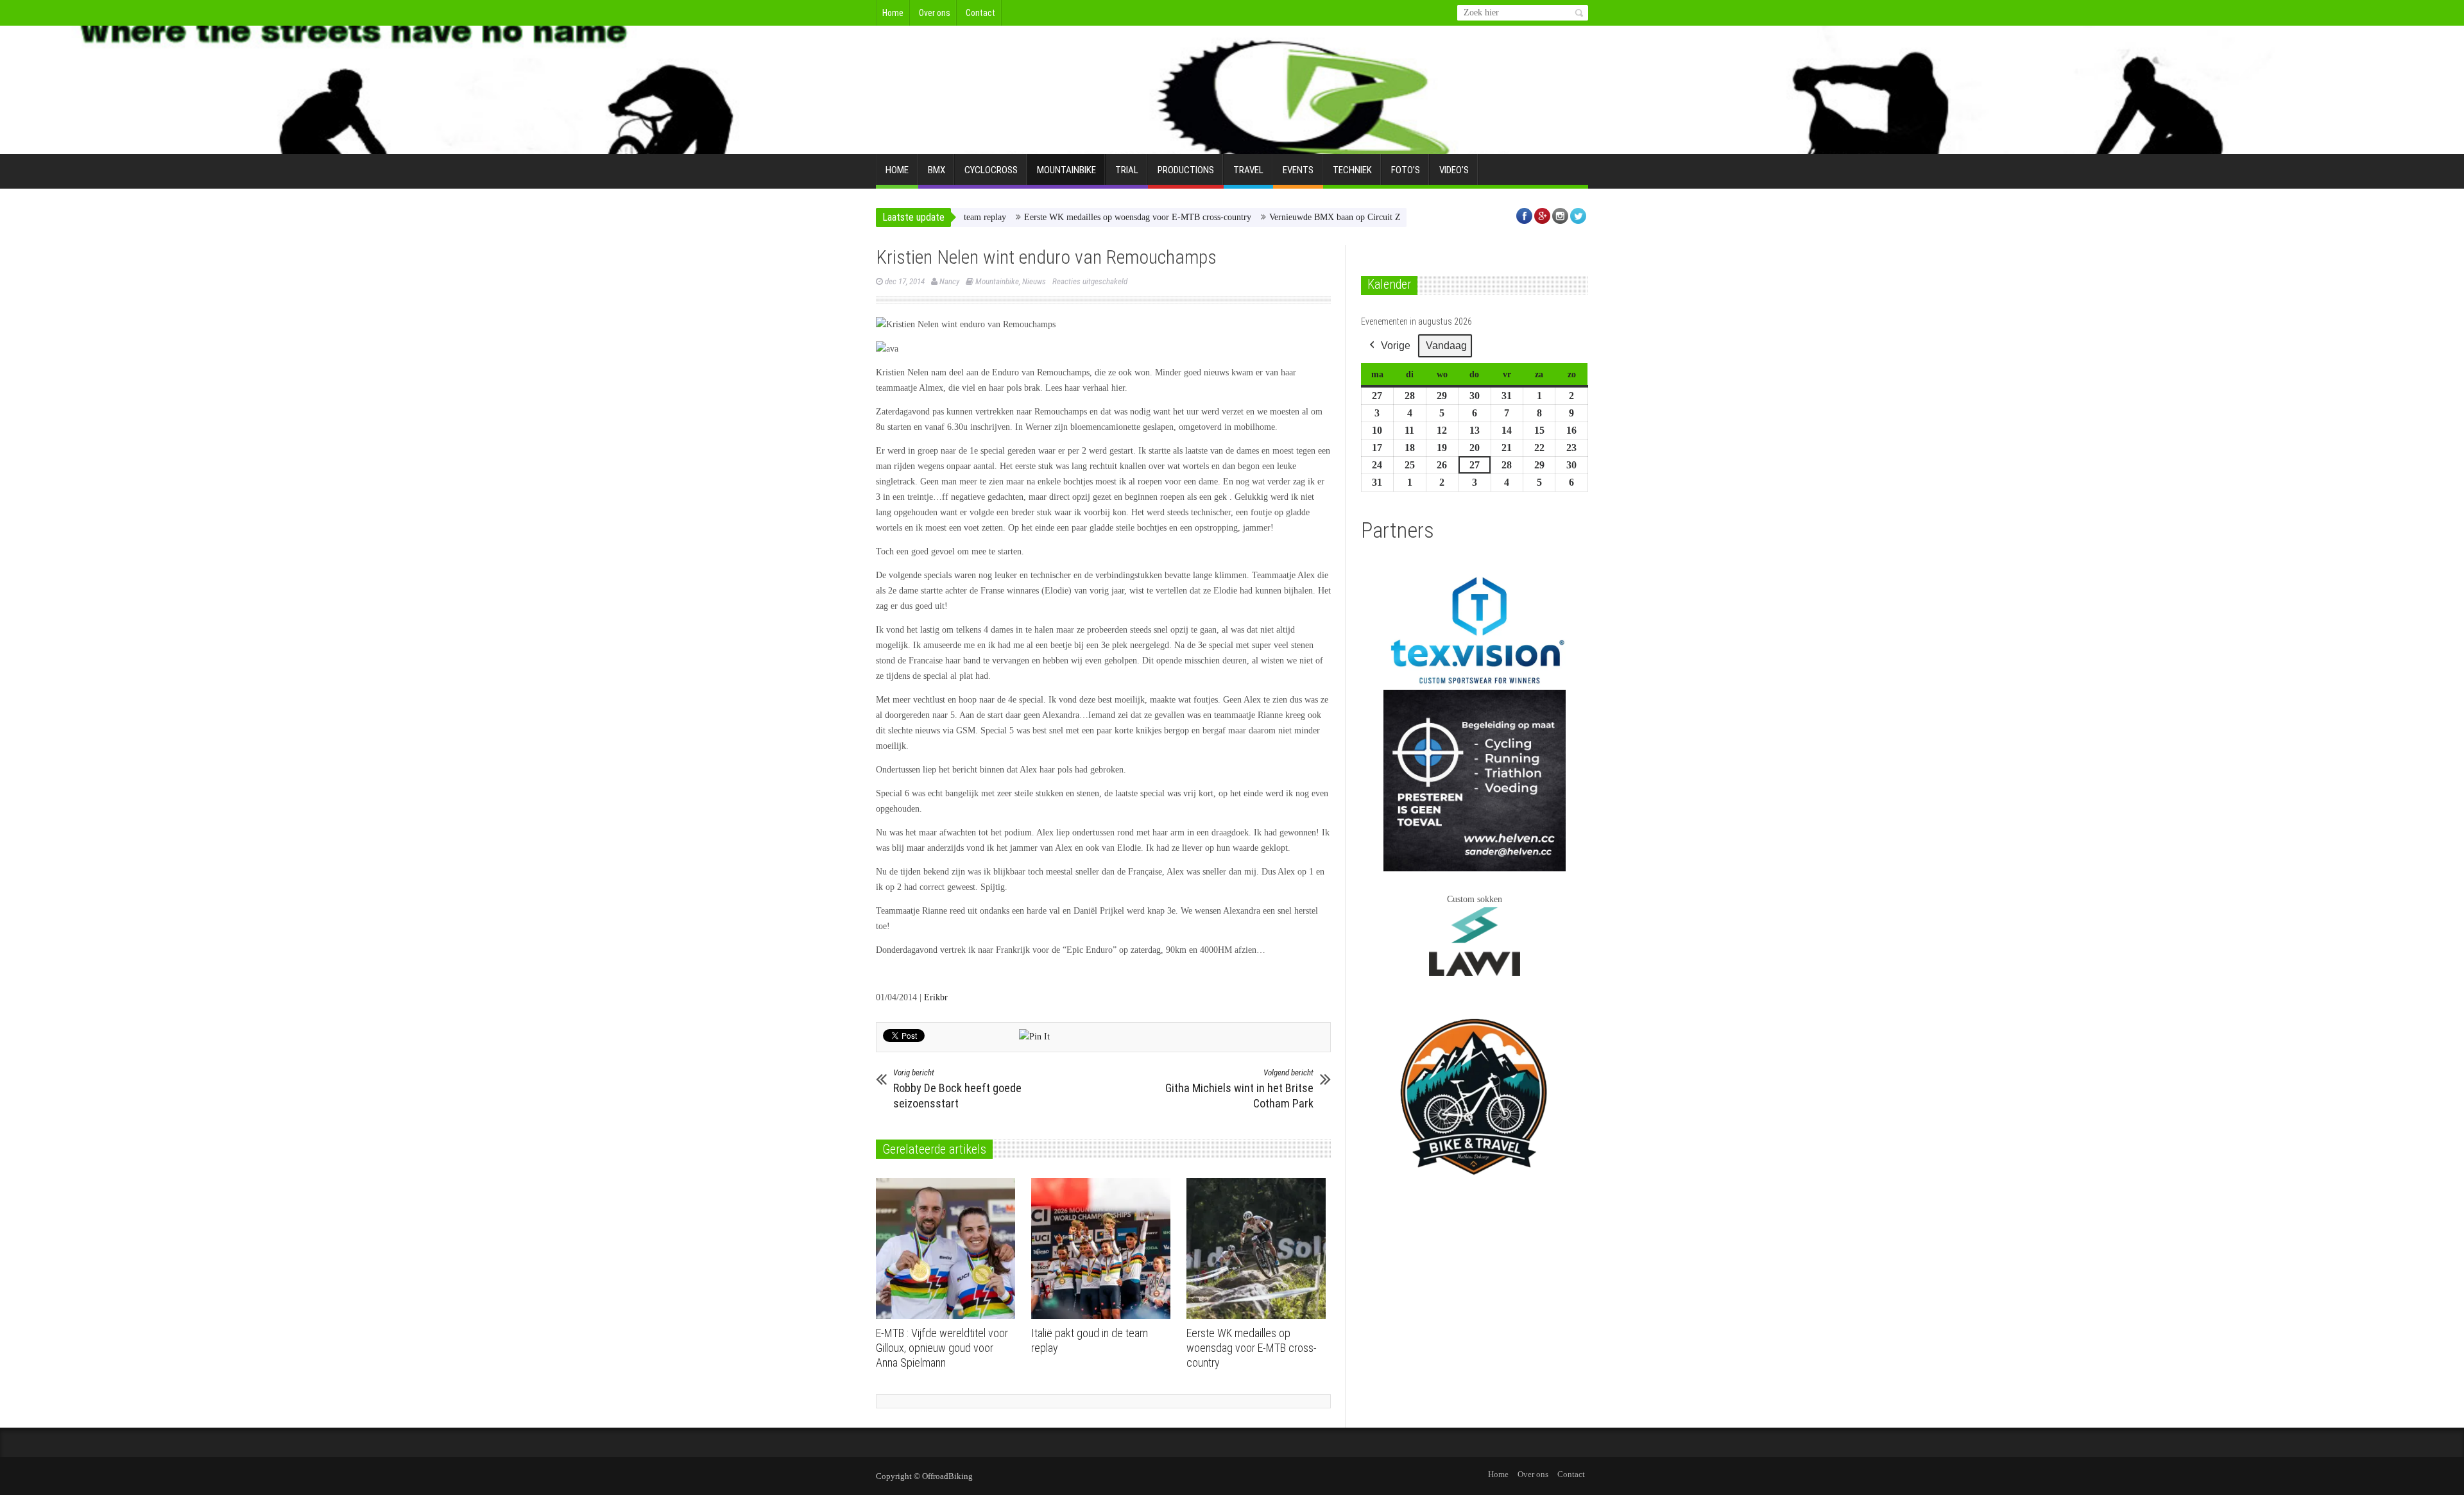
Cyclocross (991, 170)
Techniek (1352, 170)
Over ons (935, 13)
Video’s (1454, 170)
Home (893, 13)
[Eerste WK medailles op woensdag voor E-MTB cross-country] (1259, 1249)
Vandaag (1446, 346)
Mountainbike (1066, 170)
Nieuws (1034, 281)
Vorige (1396, 346)
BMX (937, 170)
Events (1298, 170)
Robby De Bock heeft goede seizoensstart (957, 1089)
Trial (1127, 170)
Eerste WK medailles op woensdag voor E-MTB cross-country (1070, 217)
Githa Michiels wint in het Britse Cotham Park (1239, 1089)
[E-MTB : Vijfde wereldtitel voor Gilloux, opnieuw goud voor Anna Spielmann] (949, 1249)
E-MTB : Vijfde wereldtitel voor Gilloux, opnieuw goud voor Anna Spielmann (942, 1348)
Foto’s (1406, 170)
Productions (1186, 170)
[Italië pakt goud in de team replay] (1104, 1249)
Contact (980, 13)
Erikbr (936, 997)
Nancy (949, 281)
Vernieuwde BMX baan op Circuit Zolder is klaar (1291, 217)
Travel (1248, 170)
